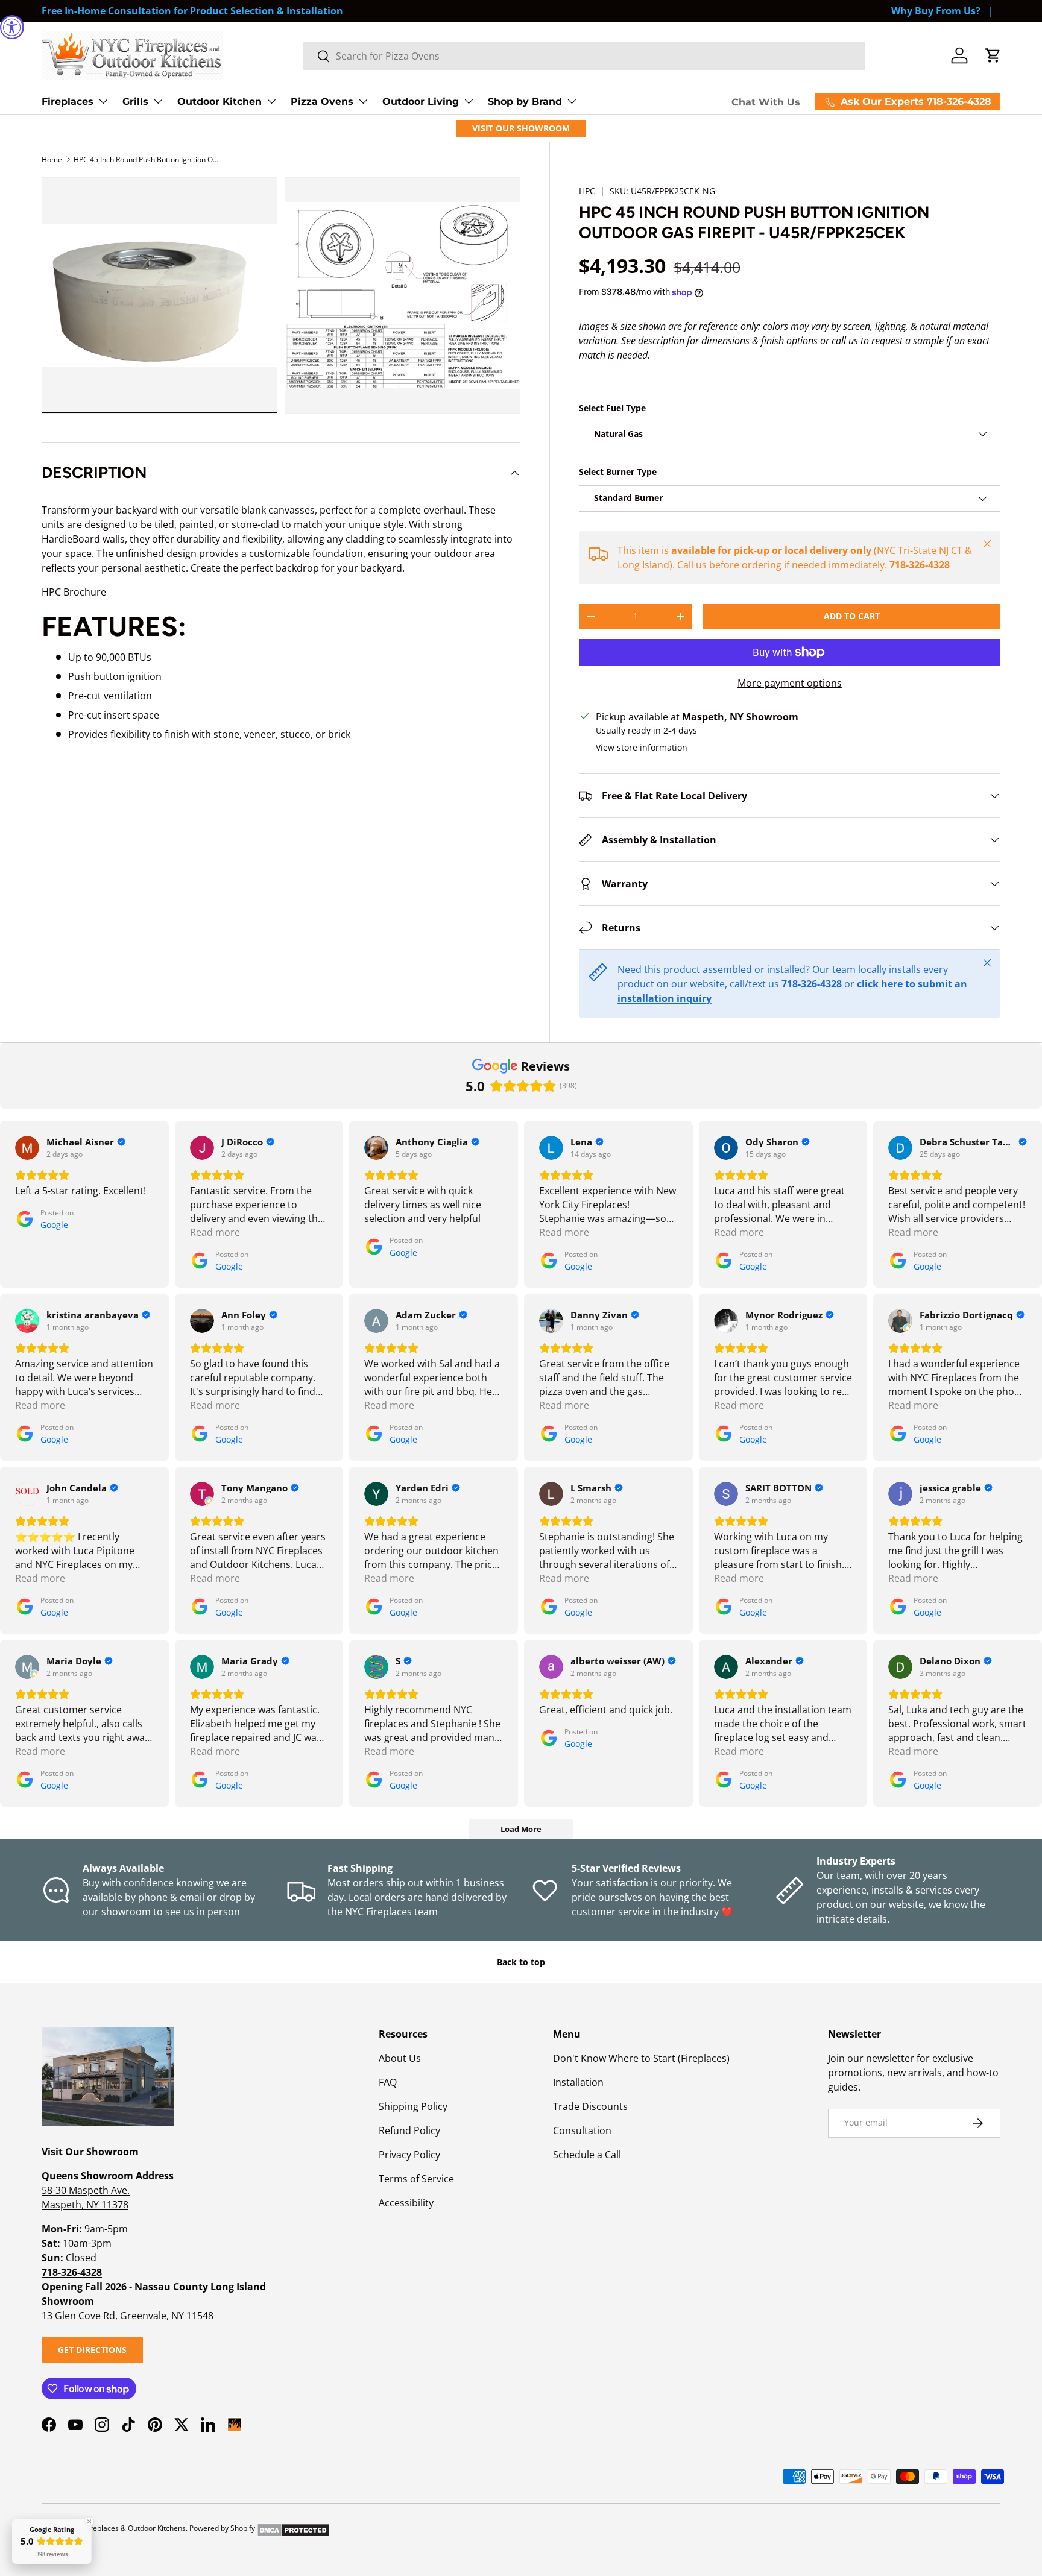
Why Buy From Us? (936, 11)
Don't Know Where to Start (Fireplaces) (641, 2058)
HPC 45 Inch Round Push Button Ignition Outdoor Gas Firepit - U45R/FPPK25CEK (146, 159)
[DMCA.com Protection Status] (293, 2528)
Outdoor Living (421, 102)
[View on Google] (27, 1148)
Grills (135, 102)
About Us (400, 2058)
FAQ (388, 2082)
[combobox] (584, 56)
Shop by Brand (525, 102)
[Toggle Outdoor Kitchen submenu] (271, 101)
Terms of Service (416, 2179)
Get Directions (92, 2350)
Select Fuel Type (612, 408)
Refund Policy (409, 2130)
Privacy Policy (409, 2155)
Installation (578, 2082)
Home (52, 159)
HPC (587, 191)
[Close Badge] (89, 2521)
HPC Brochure (74, 592)
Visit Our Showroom (521, 128)
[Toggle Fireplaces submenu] (103, 101)
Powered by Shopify (222, 2528)
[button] (993, 55)
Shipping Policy (413, 2106)
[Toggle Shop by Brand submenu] (572, 101)
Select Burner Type (618, 472)
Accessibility (406, 2203)
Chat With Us (766, 102)
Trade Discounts (590, 2106)
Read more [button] (215, 1232)
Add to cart (852, 616)
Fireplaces (68, 102)
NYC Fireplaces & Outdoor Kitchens (127, 2528)
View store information (642, 747)
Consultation (582, 2130)
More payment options (790, 683)
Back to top (521, 1962)
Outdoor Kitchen (219, 102)
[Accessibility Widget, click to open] (12, 27)
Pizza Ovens (322, 102)
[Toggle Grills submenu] (158, 101)
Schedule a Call (587, 2155)
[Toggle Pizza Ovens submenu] (363, 101)
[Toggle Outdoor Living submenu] (469, 101)
